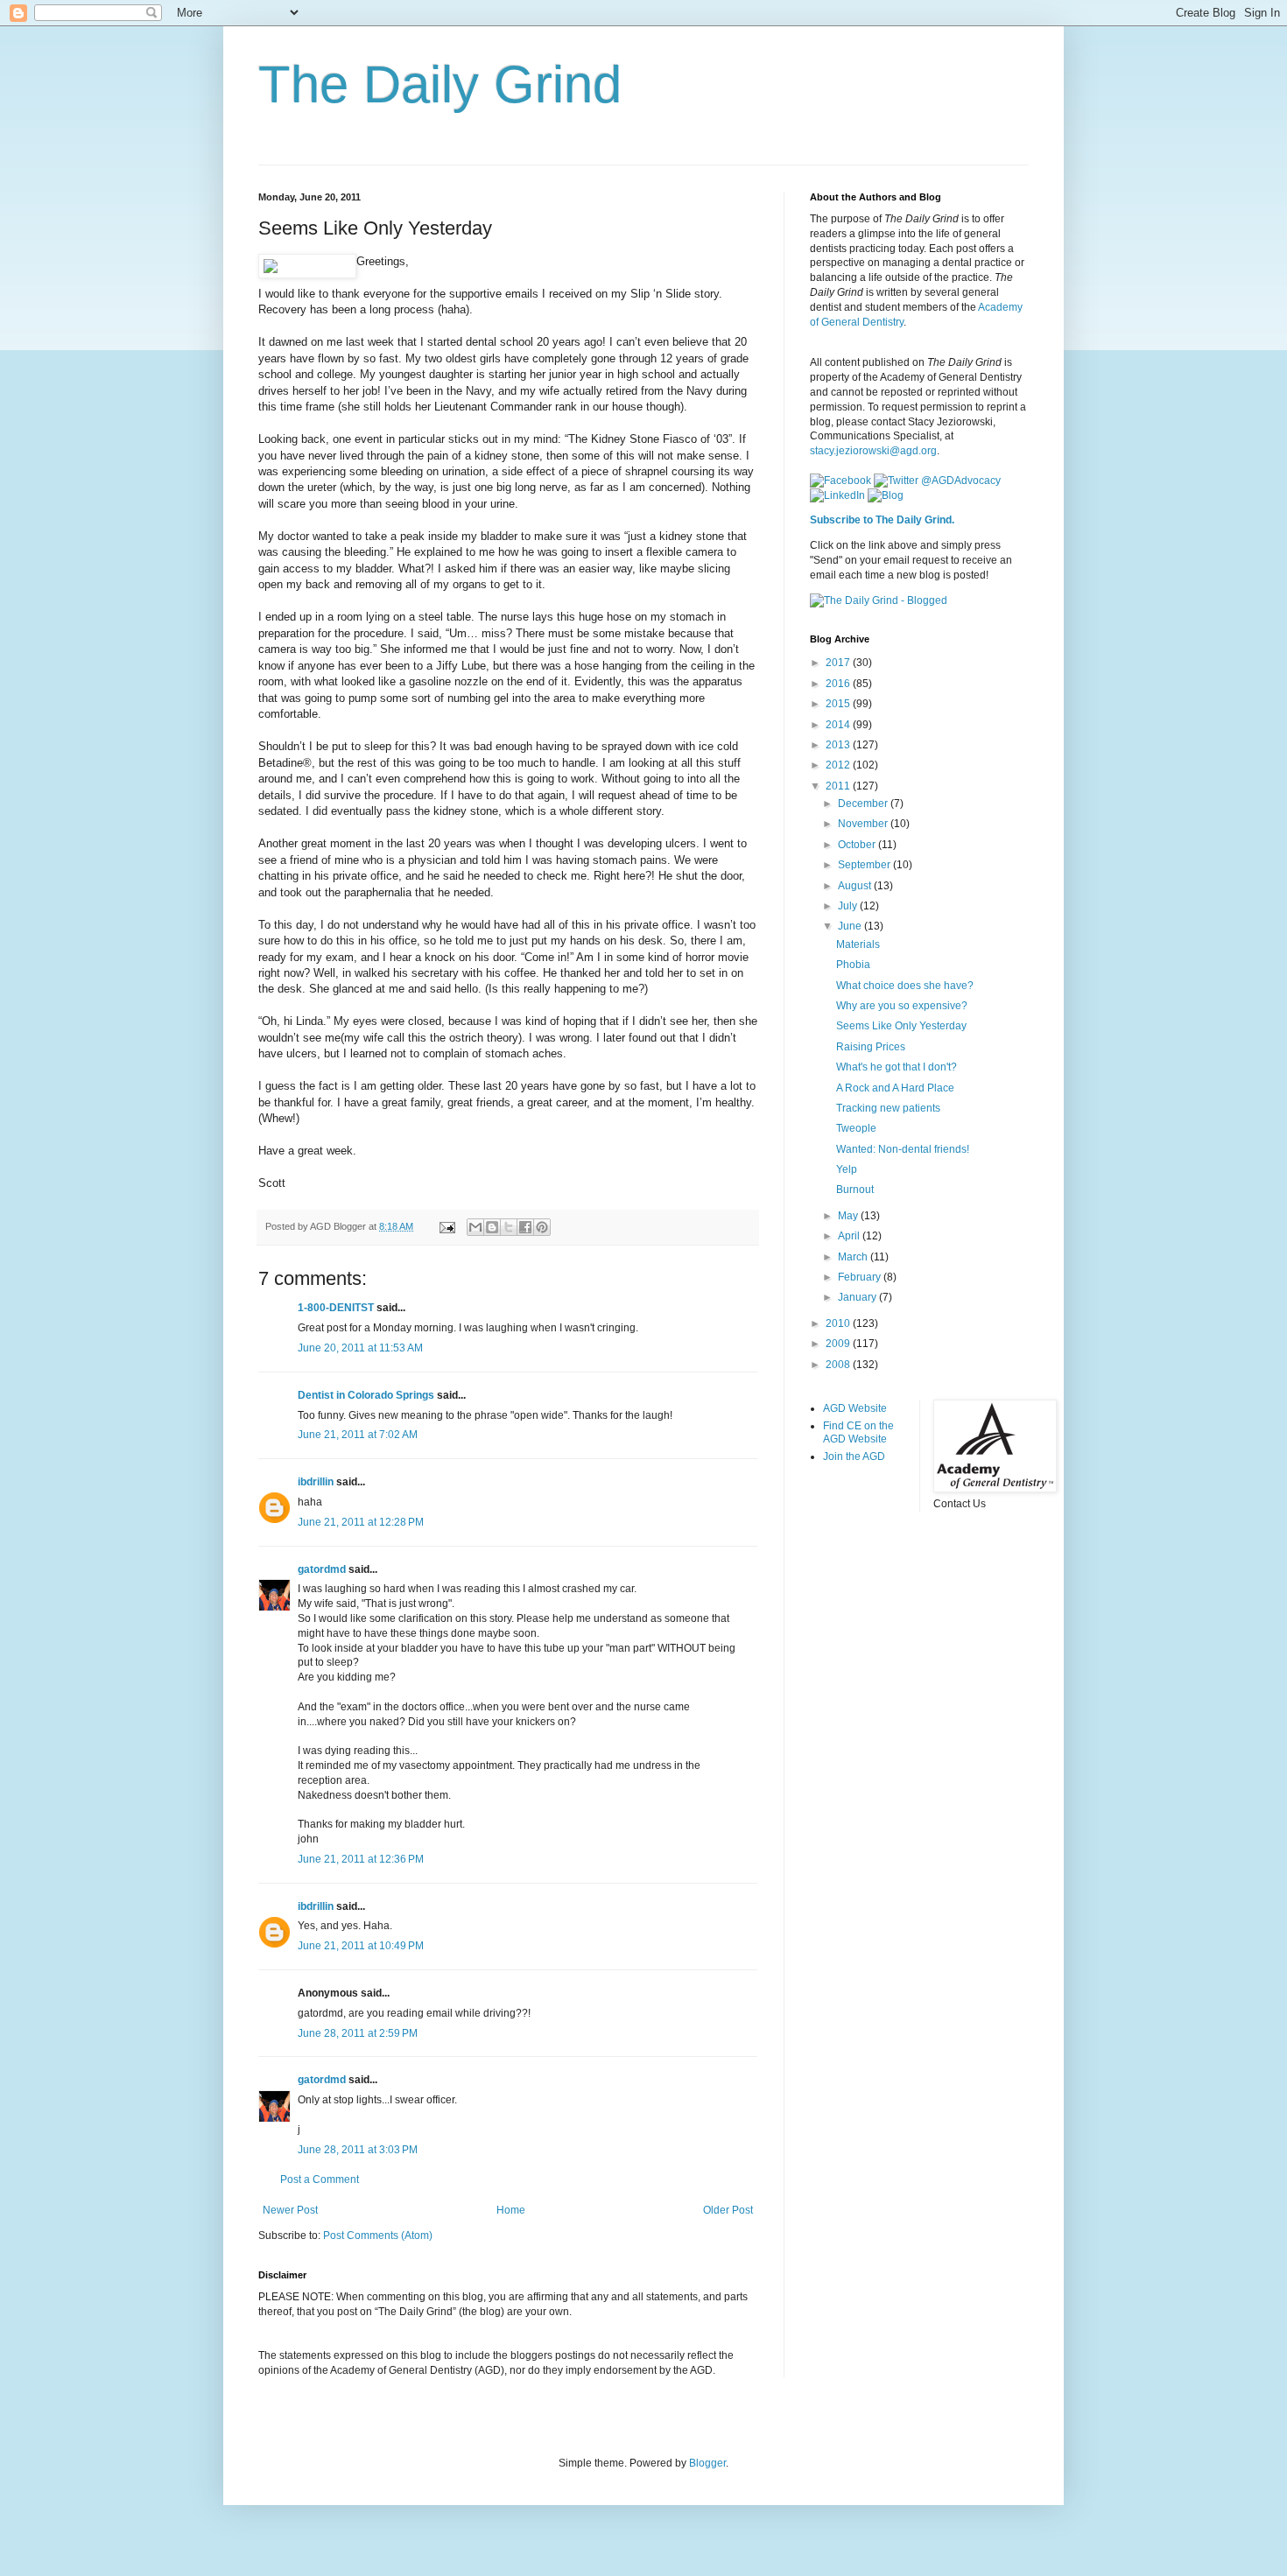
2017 (839, 663)
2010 (839, 1323)
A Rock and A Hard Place (895, 1088)
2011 (839, 786)
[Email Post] (447, 1226)
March (854, 1257)
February (861, 1277)
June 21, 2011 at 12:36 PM (361, 1859)
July (849, 906)
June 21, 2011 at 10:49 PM (361, 1946)
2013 (839, 745)
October (858, 845)
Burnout (855, 1190)
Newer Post (290, 2210)
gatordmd (322, 1569)
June (851, 926)
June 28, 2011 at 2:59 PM (358, 2033)
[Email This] (475, 1227)
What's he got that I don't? (897, 1067)
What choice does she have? (905, 986)
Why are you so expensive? (902, 1006)
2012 (839, 765)
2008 (839, 1365)
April (850, 1236)
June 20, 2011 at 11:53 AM (360, 1348)
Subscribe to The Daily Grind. (882, 520)
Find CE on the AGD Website (858, 1432)
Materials (858, 944)
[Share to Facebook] (525, 1227)
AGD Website (855, 1408)
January (858, 1297)
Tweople (856, 1128)
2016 (839, 684)
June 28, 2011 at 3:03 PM (358, 2150)
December (864, 804)
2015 (839, 704)
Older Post (728, 2210)
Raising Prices (871, 1047)
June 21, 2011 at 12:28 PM (361, 1522)
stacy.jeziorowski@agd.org (873, 451)
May (849, 1216)
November (864, 824)
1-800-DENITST (336, 1308)
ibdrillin (316, 1482)
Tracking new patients (888, 1108)
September (865, 865)
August (856, 886)
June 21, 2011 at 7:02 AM (358, 1435)
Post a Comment (320, 2179)
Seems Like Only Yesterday (901, 1026)
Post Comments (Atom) (378, 2236)
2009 (839, 1344)
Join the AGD (854, 1456)
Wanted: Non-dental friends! (903, 1149)
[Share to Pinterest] (542, 1227)
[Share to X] (509, 1227)
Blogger (707, 2463)
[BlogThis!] (492, 1227)
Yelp (847, 1169)
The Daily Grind (440, 84)
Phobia (853, 965)
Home (511, 2210)
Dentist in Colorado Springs (366, 1395)
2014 (839, 725)
